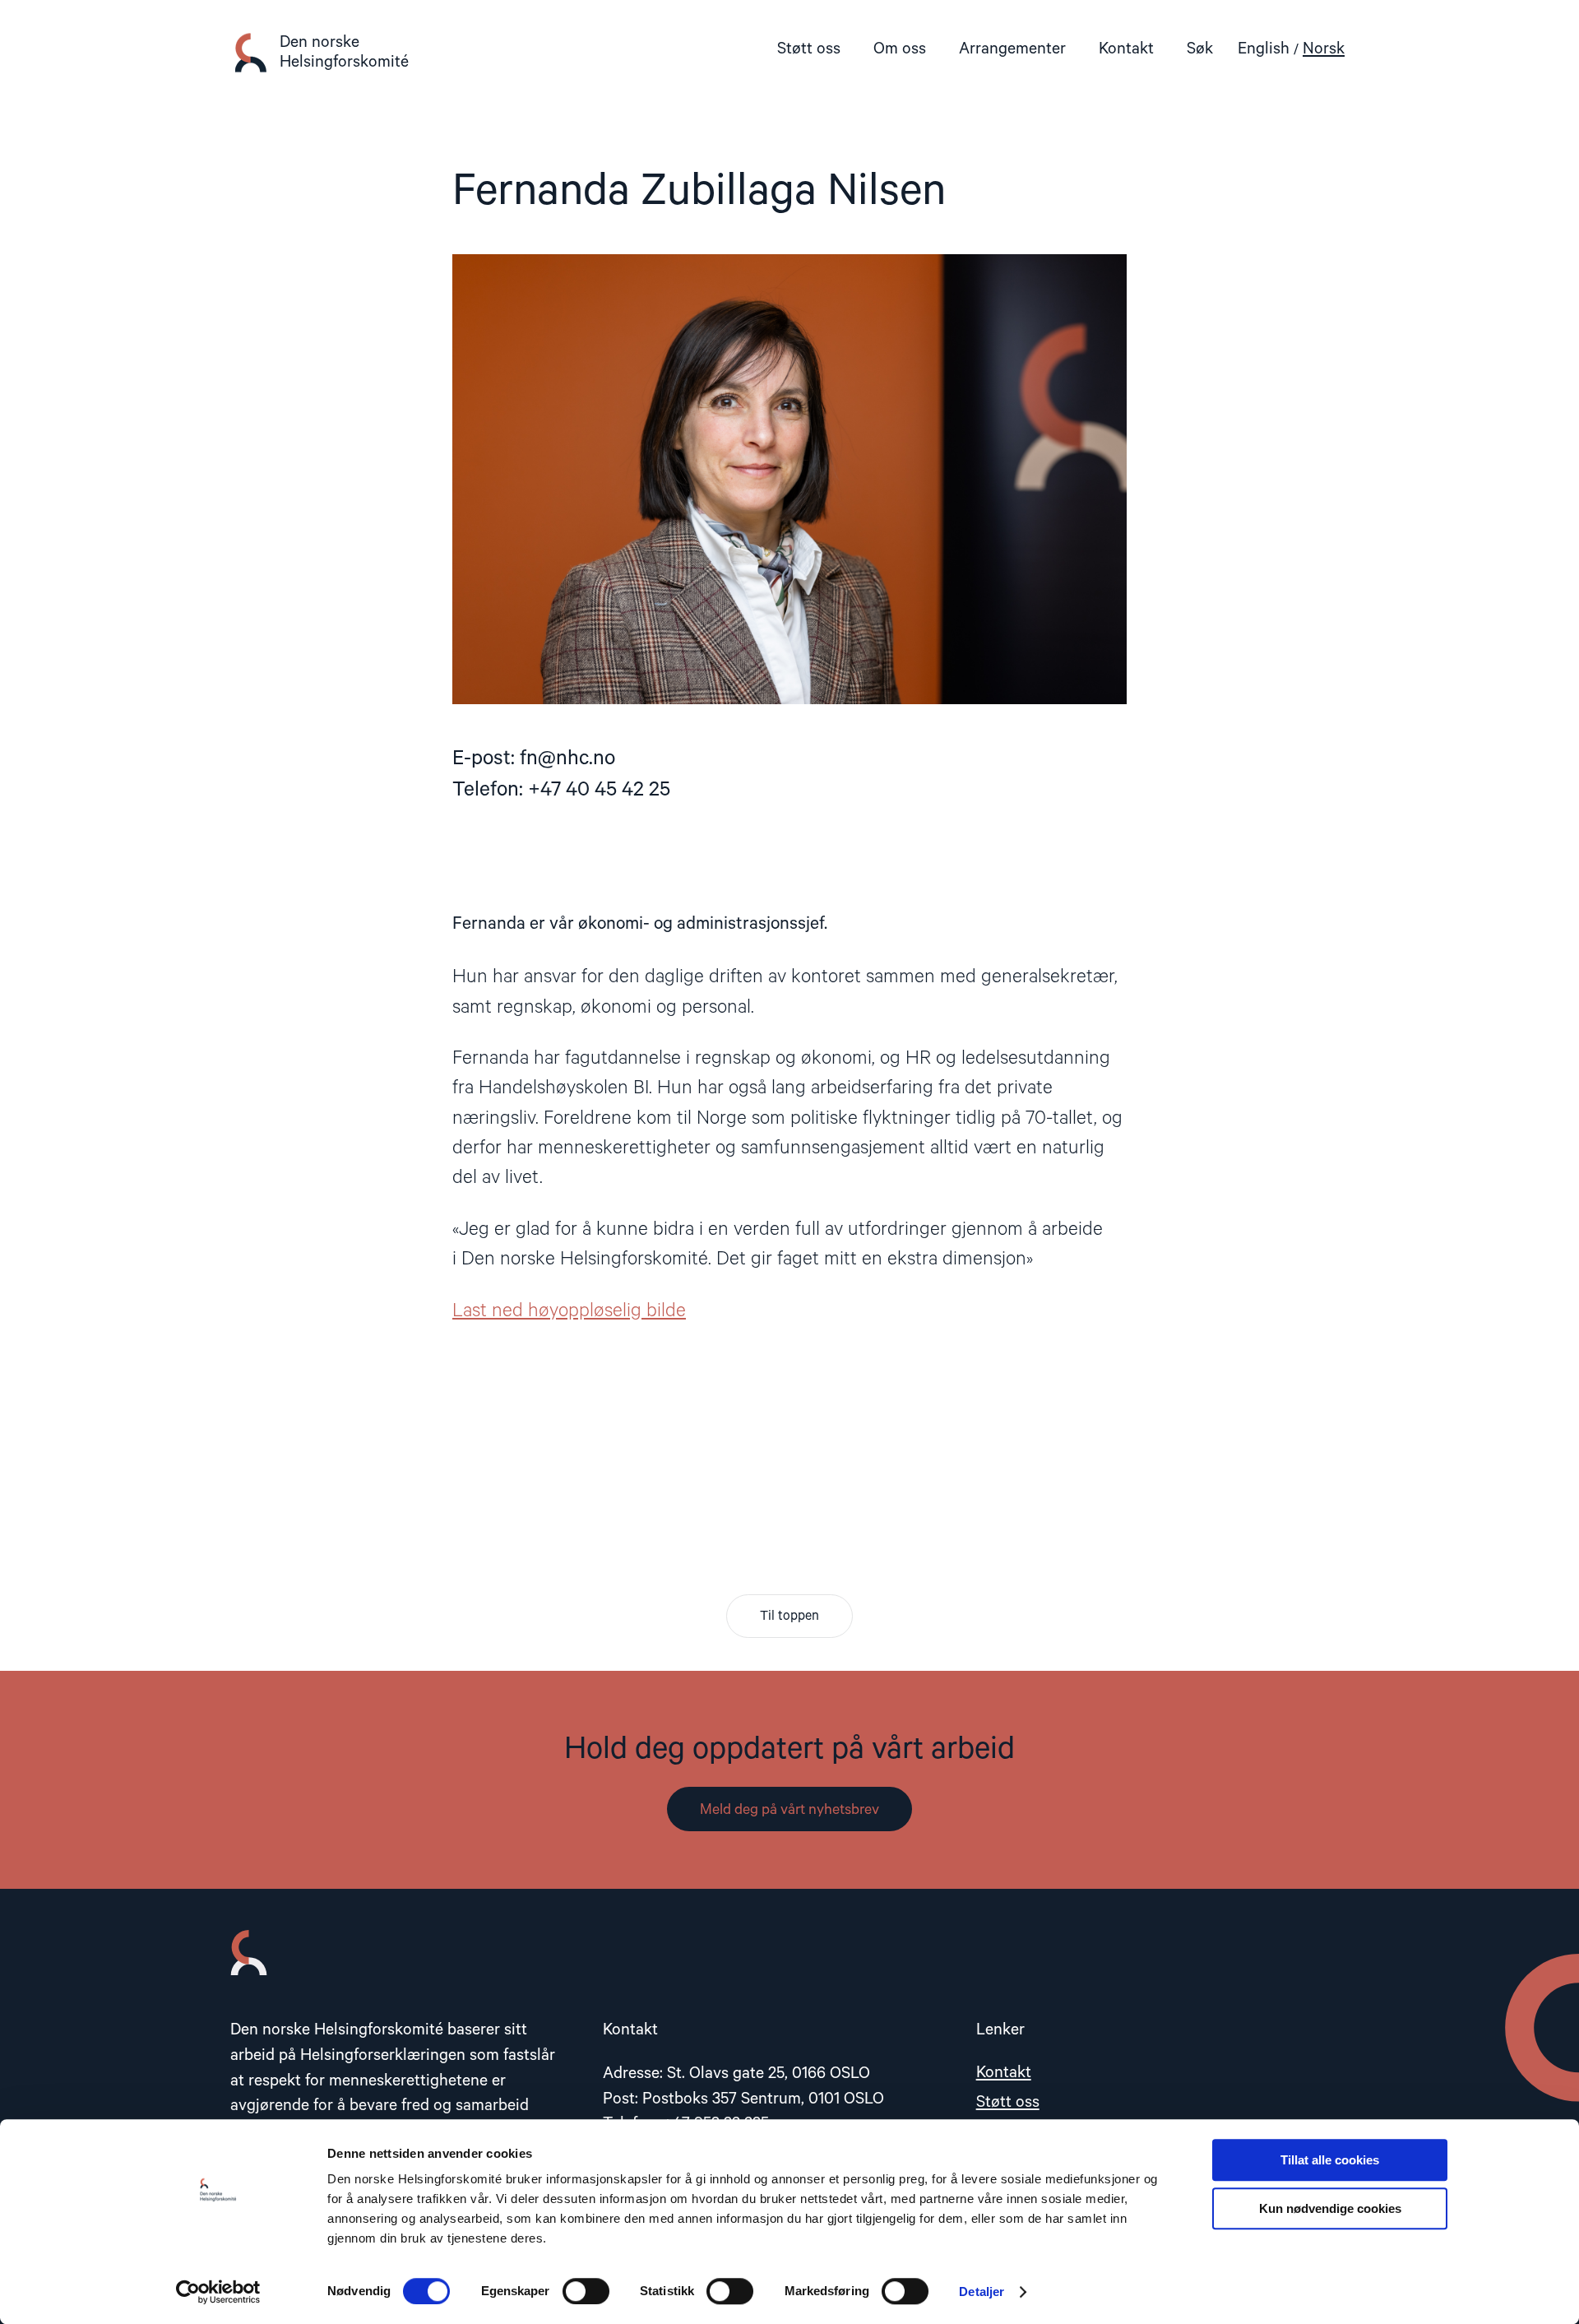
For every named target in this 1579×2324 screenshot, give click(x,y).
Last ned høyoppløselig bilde (569, 1311)
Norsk (1324, 49)
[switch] (586, 2291)
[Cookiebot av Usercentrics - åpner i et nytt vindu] (218, 2292)
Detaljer (982, 2292)
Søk (1200, 49)
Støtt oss (809, 49)
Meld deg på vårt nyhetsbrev (789, 1810)
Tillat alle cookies (1330, 2160)
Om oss (900, 49)
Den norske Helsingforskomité (344, 52)
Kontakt (1126, 49)
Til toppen (789, 1617)
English (1264, 49)
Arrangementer (1012, 49)
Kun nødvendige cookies (1330, 2208)
